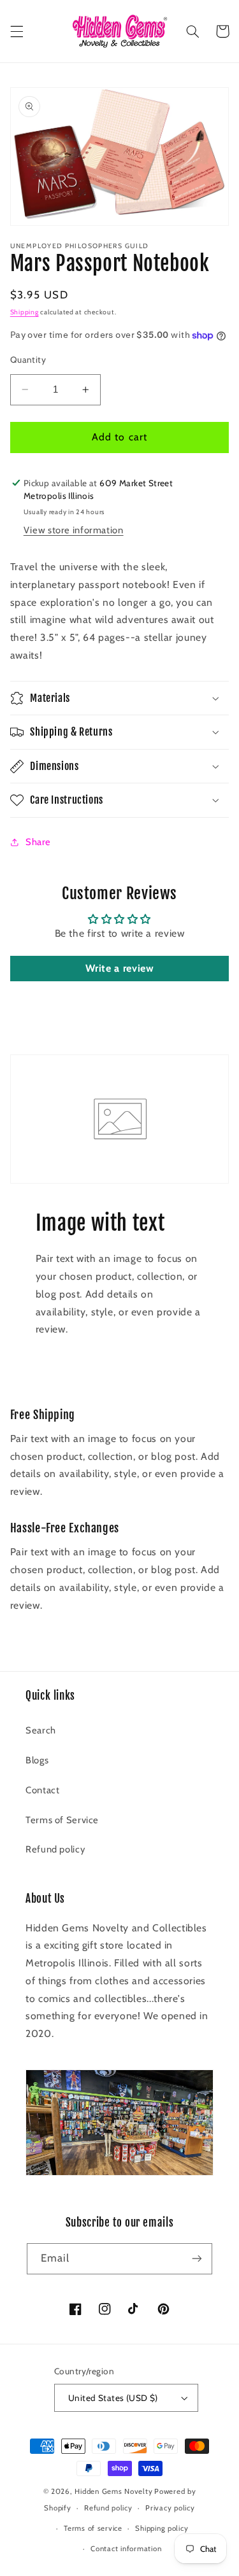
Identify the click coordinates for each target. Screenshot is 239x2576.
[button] (17, 31)
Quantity (28, 360)
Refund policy (55, 1849)
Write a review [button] (120, 968)
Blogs (37, 1760)
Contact (42, 1790)
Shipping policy (162, 2528)
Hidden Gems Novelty (113, 2491)
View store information (74, 530)
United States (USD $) (113, 2398)
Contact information (126, 2549)
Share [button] (38, 842)
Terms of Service (62, 1820)
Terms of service (93, 2528)
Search (41, 1730)
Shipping (25, 312)
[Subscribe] (197, 2259)
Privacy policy (170, 2508)
